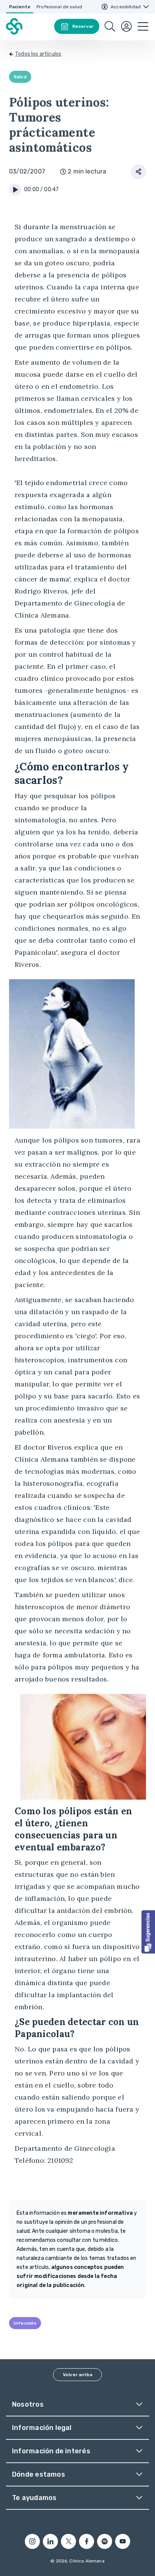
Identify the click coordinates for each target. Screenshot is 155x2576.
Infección (25, 2323)
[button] (148, 1932)
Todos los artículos (38, 54)
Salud (20, 77)
